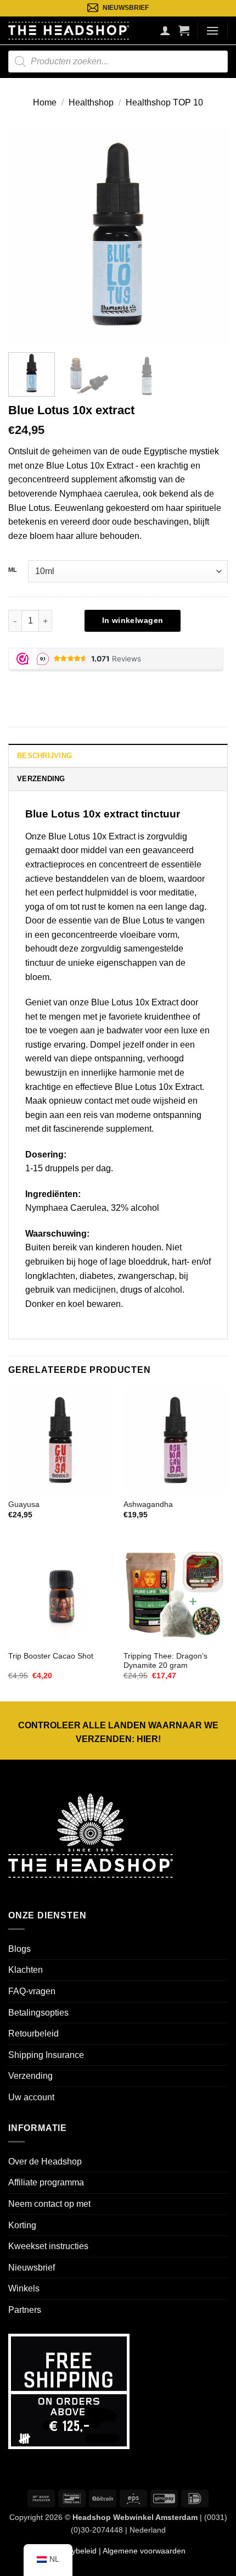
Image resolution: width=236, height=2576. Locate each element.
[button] (184, 30)
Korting (22, 2225)
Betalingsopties (38, 2013)
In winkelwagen (133, 620)
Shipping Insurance (46, 2055)
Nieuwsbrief (32, 2268)
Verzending (30, 2076)
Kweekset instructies (48, 2246)
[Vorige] (26, 234)
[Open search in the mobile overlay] (118, 62)
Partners (25, 2310)
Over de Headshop (45, 2161)
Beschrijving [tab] (44, 756)
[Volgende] (210, 234)
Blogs (19, 1949)
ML (13, 570)
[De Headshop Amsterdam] (69, 30)
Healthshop (91, 102)
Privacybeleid (74, 2551)
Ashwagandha (148, 1504)
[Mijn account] (165, 30)
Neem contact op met (49, 2204)
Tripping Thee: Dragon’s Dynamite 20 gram (165, 1661)
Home (45, 102)
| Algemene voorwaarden (141, 2551)
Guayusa (24, 1504)
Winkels (24, 2288)
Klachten (26, 1970)
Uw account (31, 2097)
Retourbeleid (33, 2033)
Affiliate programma (46, 2182)
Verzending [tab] (41, 779)
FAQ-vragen (32, 1991)
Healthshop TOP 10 (164, 102)
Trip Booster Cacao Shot (51, 1656)
